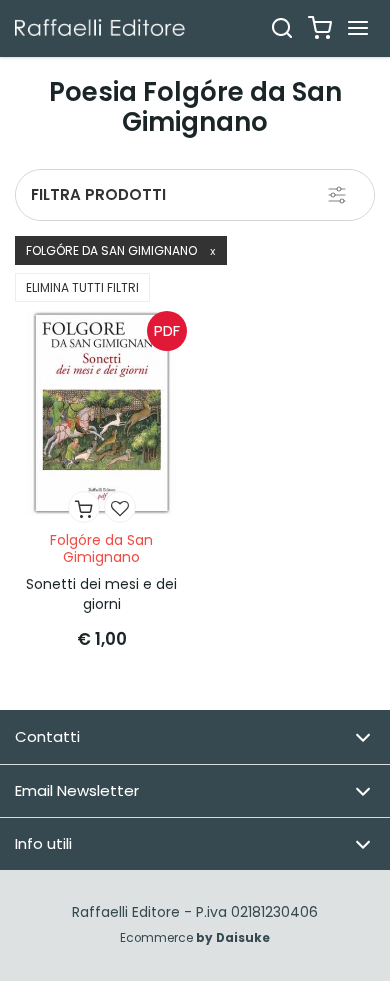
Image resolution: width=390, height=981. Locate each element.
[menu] (358, 28)
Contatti (47, 736)
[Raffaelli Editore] (100, 27)
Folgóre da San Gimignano (121, 250)
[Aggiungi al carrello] (84, 507)
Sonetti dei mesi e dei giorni (101, 594)
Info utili (43, 843)
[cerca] (282, 28)
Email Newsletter (77, 790)
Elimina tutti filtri (82, 287)
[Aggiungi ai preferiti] (120, 507)
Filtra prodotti (98, 194)
